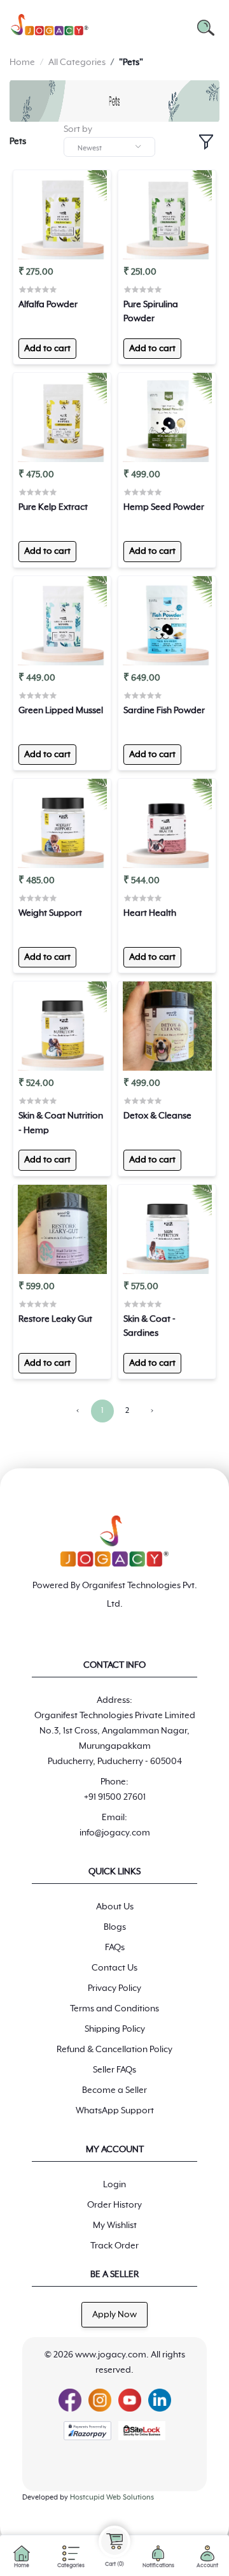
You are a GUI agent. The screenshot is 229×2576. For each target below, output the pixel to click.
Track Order (114, 2246)
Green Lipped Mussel (61, 711)
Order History (114, 2205)
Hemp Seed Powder (164, 507)
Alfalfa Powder (48, 305)
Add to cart (47, 349)
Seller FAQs (114, 2070)
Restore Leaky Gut (55, 1319)
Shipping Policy (115, 2029)
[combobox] (109, 147)
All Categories (77, 62)
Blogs (115, 1927)
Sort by (78, 129)
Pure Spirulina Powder (151, 312)
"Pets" (131, 62)
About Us (115, 1907)
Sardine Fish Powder (164, 711)
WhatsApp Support (115, 2111)
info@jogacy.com (115, 1833)
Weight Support (50, 913)
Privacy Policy (114, 1988)
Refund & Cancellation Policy (114, 2050)
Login (114, 2185)
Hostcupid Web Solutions (112, 2497)
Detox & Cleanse (157, 1116)
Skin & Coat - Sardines (149, 1326)
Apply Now (114, 2315)
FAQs (115, 1948)
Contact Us (114, 1968)
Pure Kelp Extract (53, 507)
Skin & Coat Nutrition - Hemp (61, 1123)
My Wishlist (115, 2225)
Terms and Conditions (114, 2009)
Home (22, 62)
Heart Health (150, 913)
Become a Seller (114, 2090)
